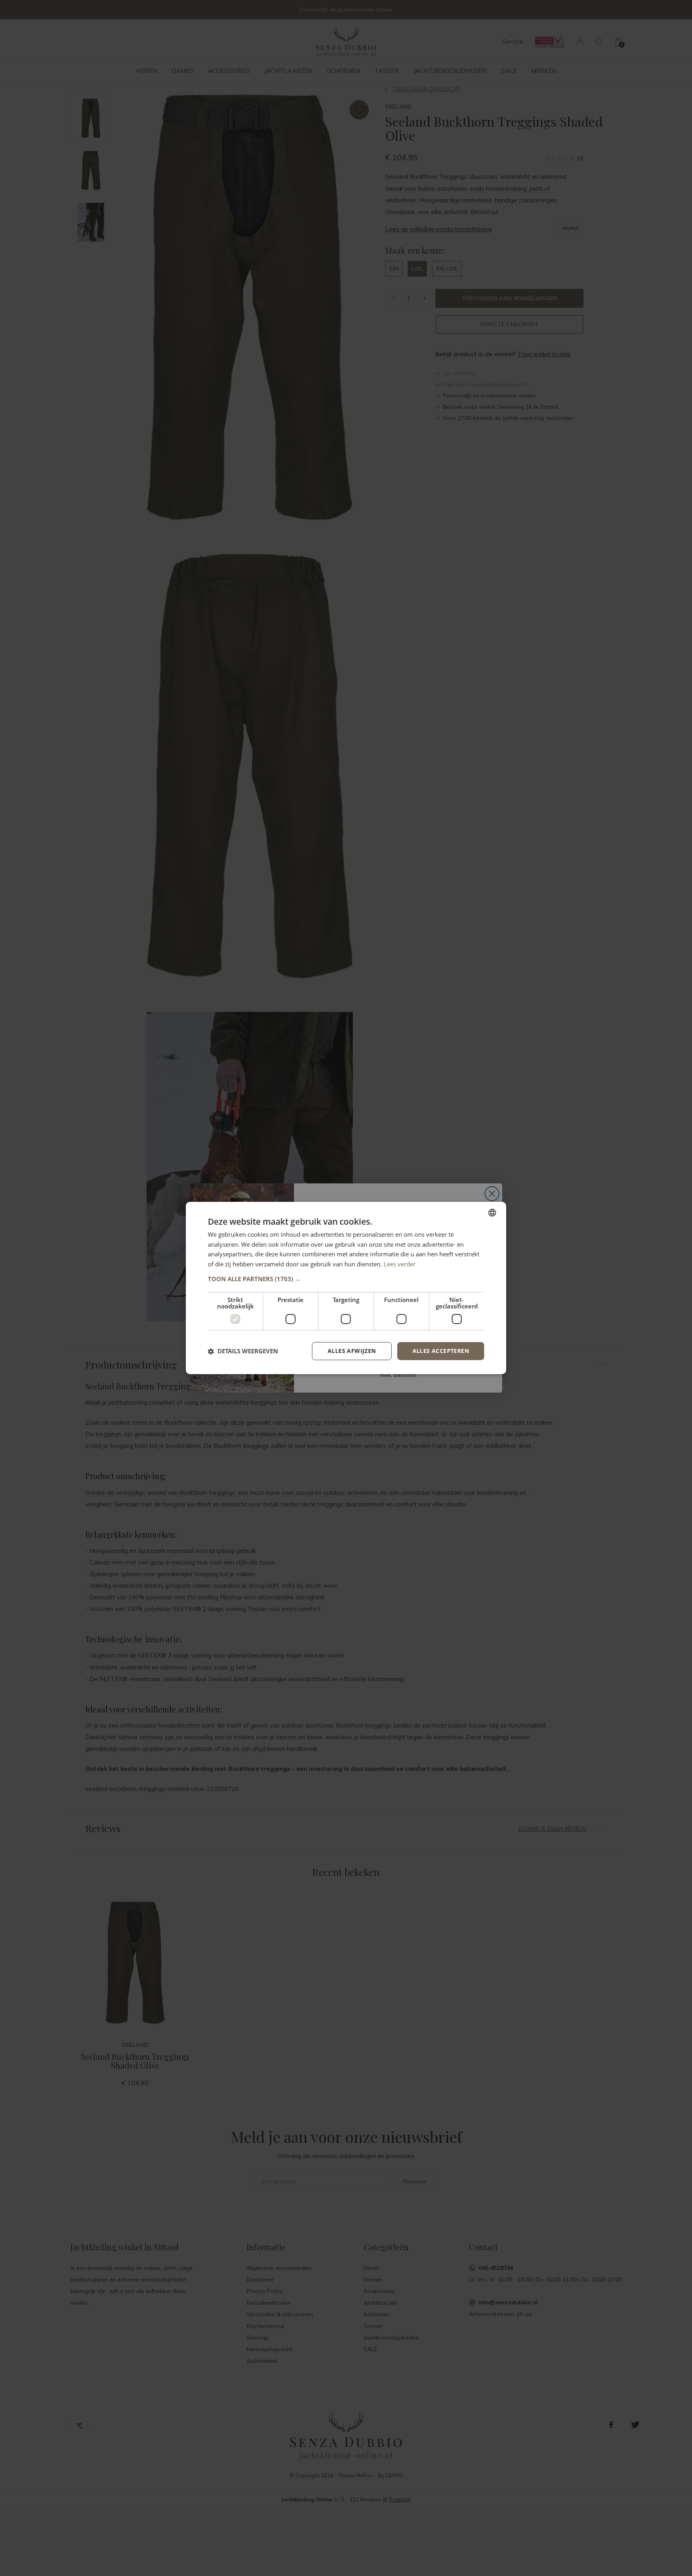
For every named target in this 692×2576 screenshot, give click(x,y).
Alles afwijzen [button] (352, 1351)
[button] (346, 1279)
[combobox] (492, 1213)
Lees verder (400, 1264)
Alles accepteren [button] (441, 1351)
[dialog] (346, 1288)
